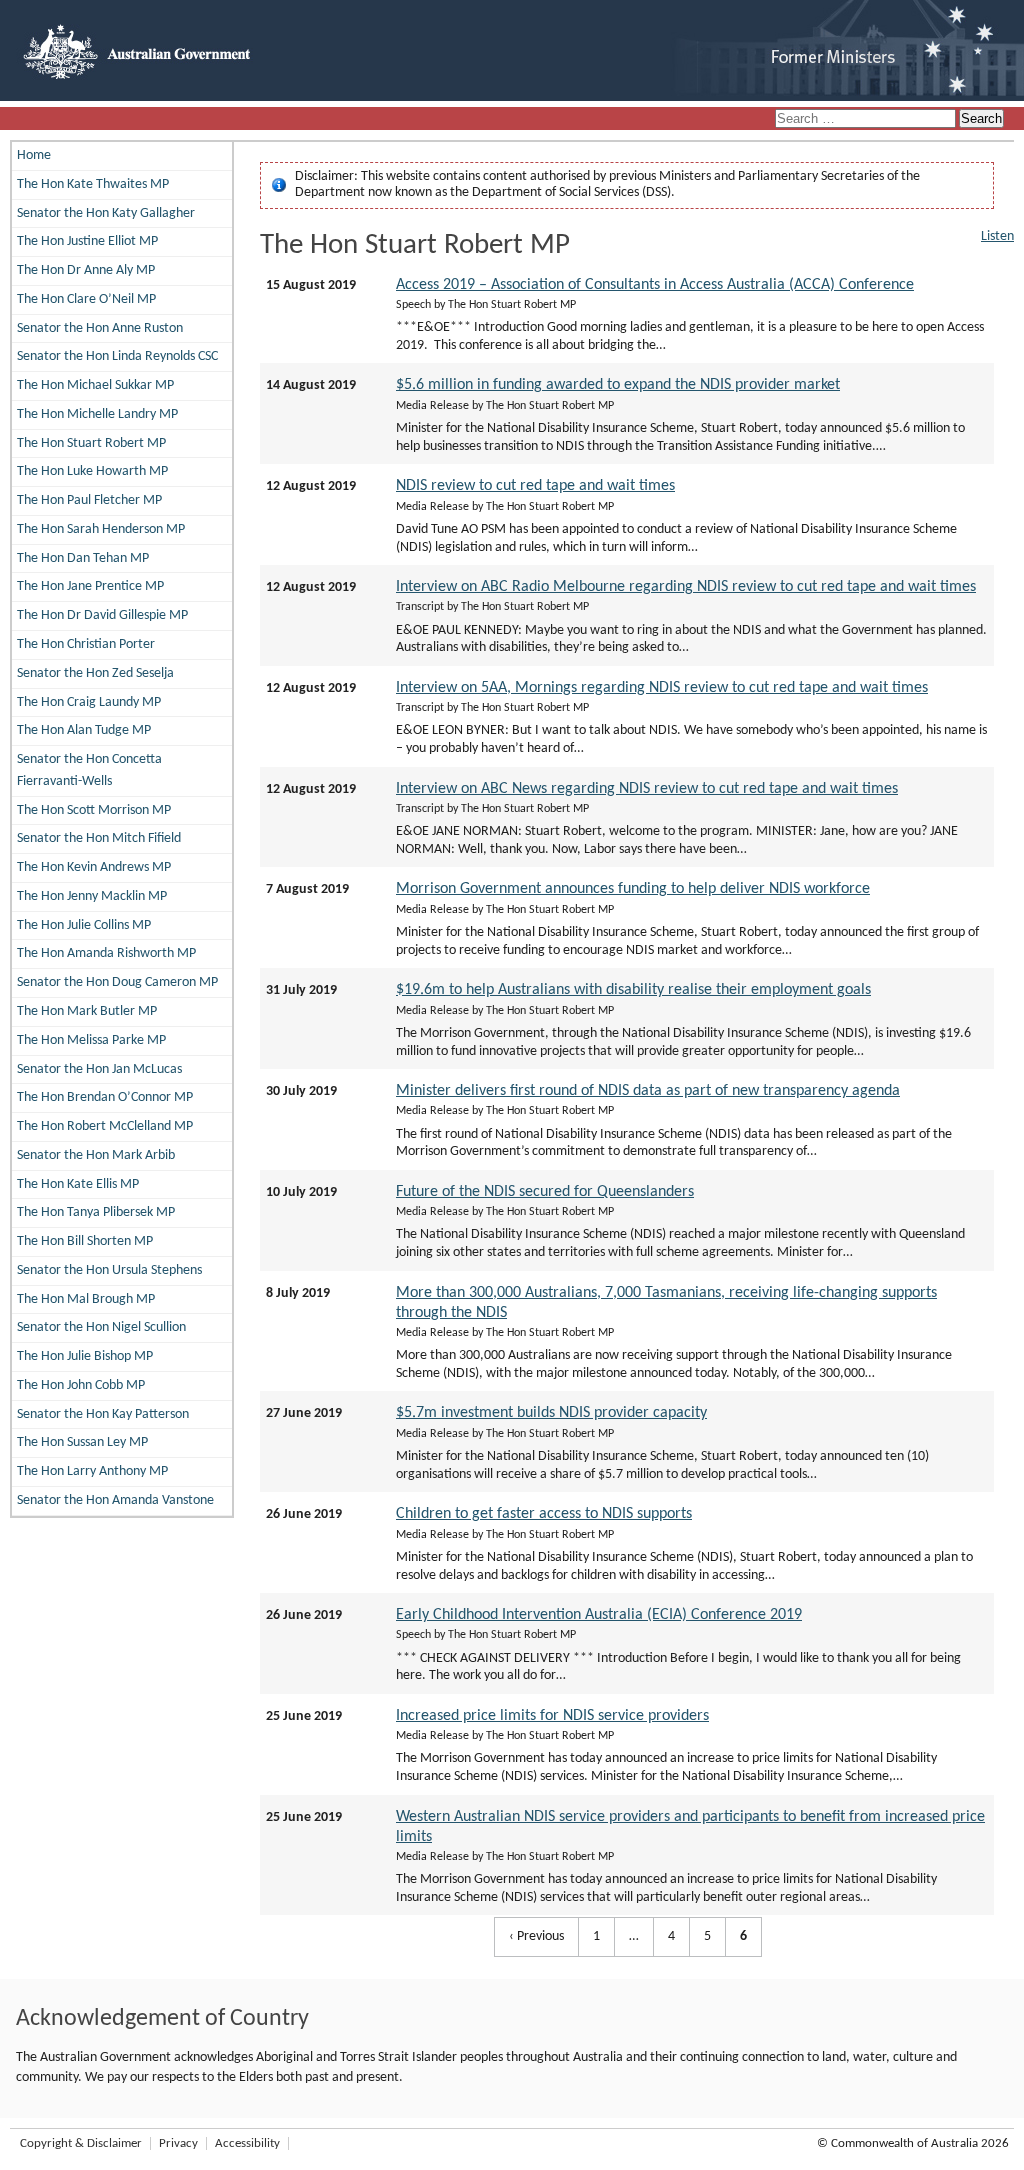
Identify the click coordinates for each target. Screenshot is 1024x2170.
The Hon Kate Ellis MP (78, 1184)
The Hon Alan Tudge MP (84, 730)
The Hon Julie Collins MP (84, 925)
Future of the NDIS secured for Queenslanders (545, 1192)
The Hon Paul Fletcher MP (89, 500)
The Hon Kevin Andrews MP (94, 867)
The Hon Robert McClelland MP (105, 1126)
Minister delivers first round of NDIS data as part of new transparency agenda (648, 1091)
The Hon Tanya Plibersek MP (96, 1212)
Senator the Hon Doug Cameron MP (117, 982)
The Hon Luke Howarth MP (92, 471)
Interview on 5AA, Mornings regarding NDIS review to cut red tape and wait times (662, 688)
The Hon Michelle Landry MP (97, 414)
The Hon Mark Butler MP (87, 1011)
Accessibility (247, 2143)
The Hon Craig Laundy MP (89, 702)
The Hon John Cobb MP (81, 1385)
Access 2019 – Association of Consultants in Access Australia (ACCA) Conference (655, 285)
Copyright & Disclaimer (81, 2143)
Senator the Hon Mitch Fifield (99, 838)
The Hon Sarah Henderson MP (101, 529)
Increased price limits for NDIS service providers (552, 1716)
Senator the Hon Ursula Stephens (109, 1270)
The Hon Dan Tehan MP (83, 558)
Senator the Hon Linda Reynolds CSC (117, 356)
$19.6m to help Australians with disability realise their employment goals (633, 990)
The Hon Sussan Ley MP (82, 1442)
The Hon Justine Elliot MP (87, 241)
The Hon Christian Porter (86, 644)
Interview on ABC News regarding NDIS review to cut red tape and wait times (647, 789)
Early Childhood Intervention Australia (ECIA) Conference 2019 (599, 1615)
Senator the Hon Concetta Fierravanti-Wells (89, 770)
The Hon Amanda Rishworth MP (106, 953)
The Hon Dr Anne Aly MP (86, 270)
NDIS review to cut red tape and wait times (535, 486)
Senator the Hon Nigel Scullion (101, 1327)
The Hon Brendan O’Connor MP (105, 1097)
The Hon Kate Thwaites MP (93, 184)
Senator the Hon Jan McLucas (99, 1069)
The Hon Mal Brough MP (86, 1299)
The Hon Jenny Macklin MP (92, 896)
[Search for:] (867, 119)
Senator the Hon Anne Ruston (100, 328)
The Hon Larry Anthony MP (92, 1471)
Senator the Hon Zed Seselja (95, 673)
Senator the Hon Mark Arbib (96, 1155)
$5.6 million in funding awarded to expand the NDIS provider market (618, 385)
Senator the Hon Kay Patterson (103, 1414)
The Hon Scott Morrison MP (94, 810)
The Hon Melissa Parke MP (91, 1040)
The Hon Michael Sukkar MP (95, 385)
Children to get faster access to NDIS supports (544, 1514)
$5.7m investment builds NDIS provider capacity (551, 1413)
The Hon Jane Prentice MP (90, 586)
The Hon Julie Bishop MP (85, 1356)
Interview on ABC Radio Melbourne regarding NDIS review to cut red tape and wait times (686, 587)
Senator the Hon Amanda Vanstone (115, 1500)
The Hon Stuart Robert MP (91, 443)
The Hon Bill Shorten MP (85, 1241)
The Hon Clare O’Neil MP (86, 299)
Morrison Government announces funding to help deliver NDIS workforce (633, 889)
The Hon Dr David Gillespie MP (102, 615)
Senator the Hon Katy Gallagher (106, 213)
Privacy (178, 2143)
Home (34, 155)
